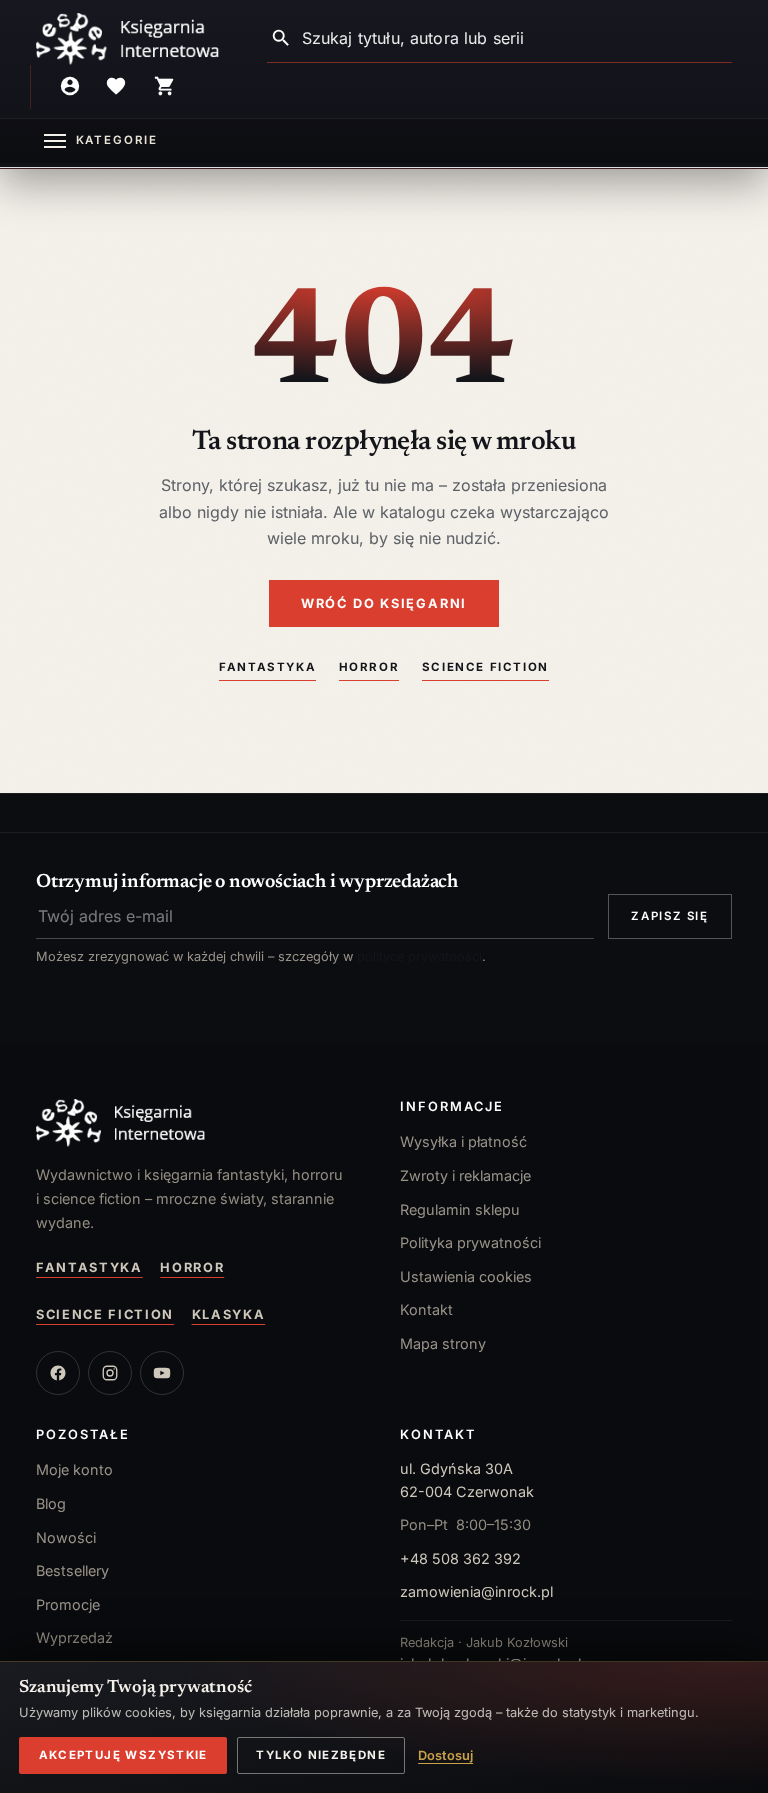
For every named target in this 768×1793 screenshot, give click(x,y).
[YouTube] (162, 1373)
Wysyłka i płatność (463, 1141)
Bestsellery (72, 1570)
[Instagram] (110, 1373)
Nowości (66, 1537)
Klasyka (229, 1314)
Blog (51, 1503)
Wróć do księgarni (384, 603)
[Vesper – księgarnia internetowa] (128, 39)
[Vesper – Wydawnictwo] (202, 1123)
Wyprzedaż (74, 1637)
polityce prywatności (419, 956)
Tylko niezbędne (321, 1755)
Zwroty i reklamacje (465, 1175)
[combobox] (517, 38)
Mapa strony (443, 1343)
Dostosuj (445, 1755)
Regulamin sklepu (460, 1209)
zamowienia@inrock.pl (476, 1591)
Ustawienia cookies (466, 1276)
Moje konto (74, 1469)
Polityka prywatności (470, 1242)
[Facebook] (58, 1373)
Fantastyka (267, 667)
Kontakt (426, 1309)
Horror (369, 667)
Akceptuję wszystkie (123, 1755)
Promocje (68, 1604)
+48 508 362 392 (460, 1558)
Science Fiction (485, 667)
